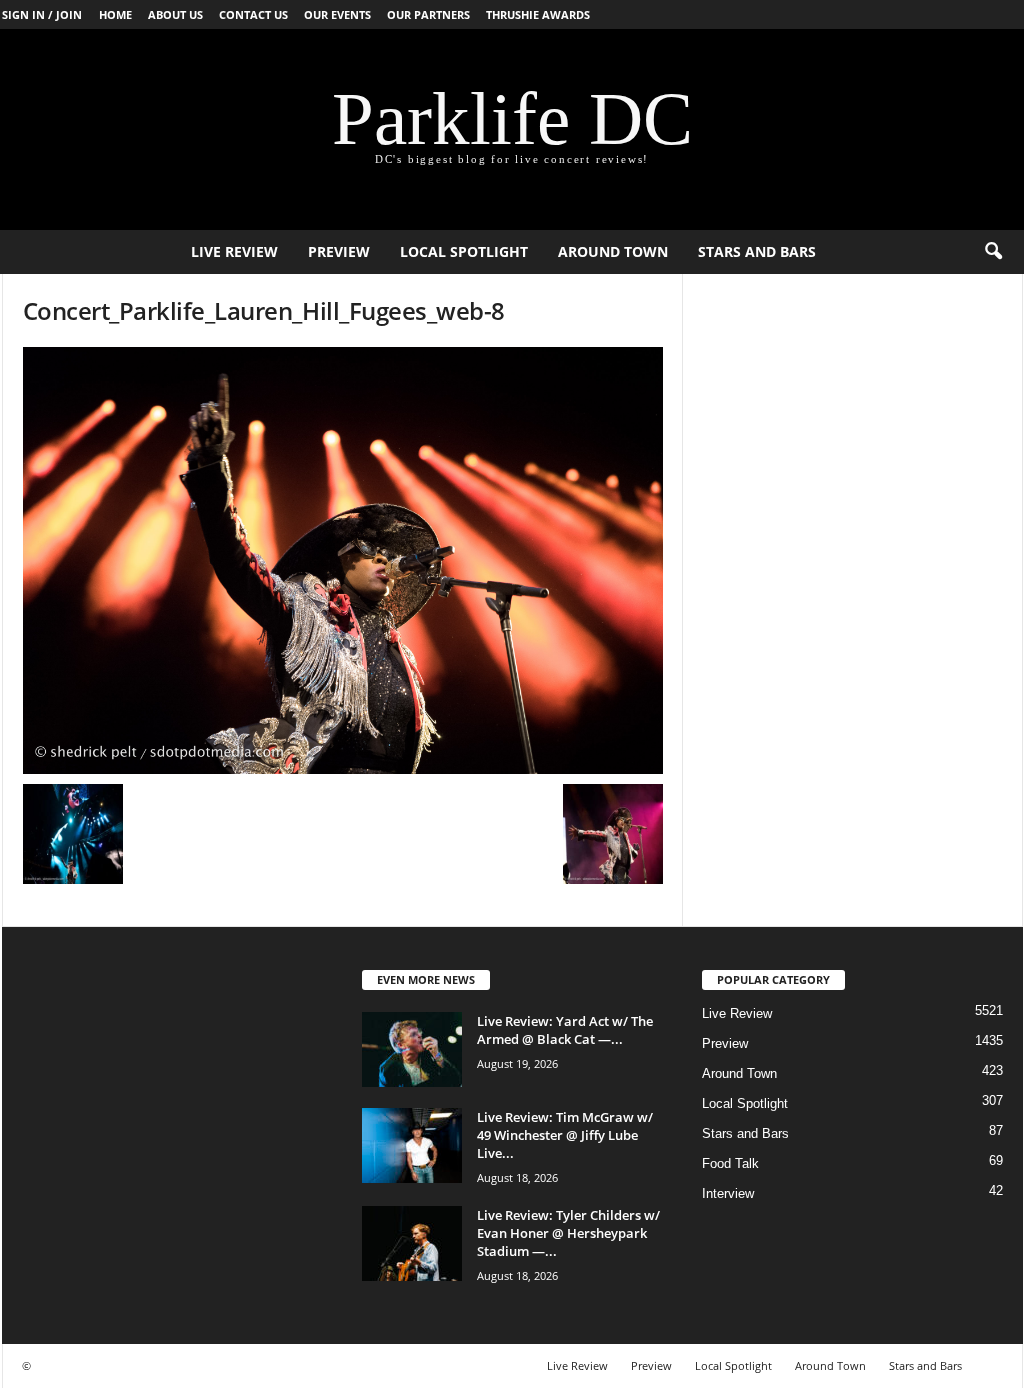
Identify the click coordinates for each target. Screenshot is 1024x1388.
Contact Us (253, 14)
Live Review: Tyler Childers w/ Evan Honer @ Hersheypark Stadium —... (568, 1233)
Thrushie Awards (538, 14)
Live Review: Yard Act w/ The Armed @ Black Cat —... (565, 1030)
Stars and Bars (757, 251)
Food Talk (730, 1163)
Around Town (613, 251)
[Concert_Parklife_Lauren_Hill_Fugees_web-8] (343, 560)
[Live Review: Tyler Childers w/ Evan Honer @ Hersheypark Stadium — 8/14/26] (412, 1243)
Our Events (337, 14)
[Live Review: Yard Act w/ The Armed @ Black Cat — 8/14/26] (412, 1049)
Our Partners (428, 14)
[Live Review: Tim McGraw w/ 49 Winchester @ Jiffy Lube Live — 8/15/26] (412, 1145)
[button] (993, 252)
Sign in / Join (42, 14)
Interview (728, 1193)
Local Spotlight (464, 251)
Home (115, 14)
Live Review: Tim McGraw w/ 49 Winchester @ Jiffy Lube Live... (565, 1135)
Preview (339, 251)
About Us (175, 14)
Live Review (234, 251)
